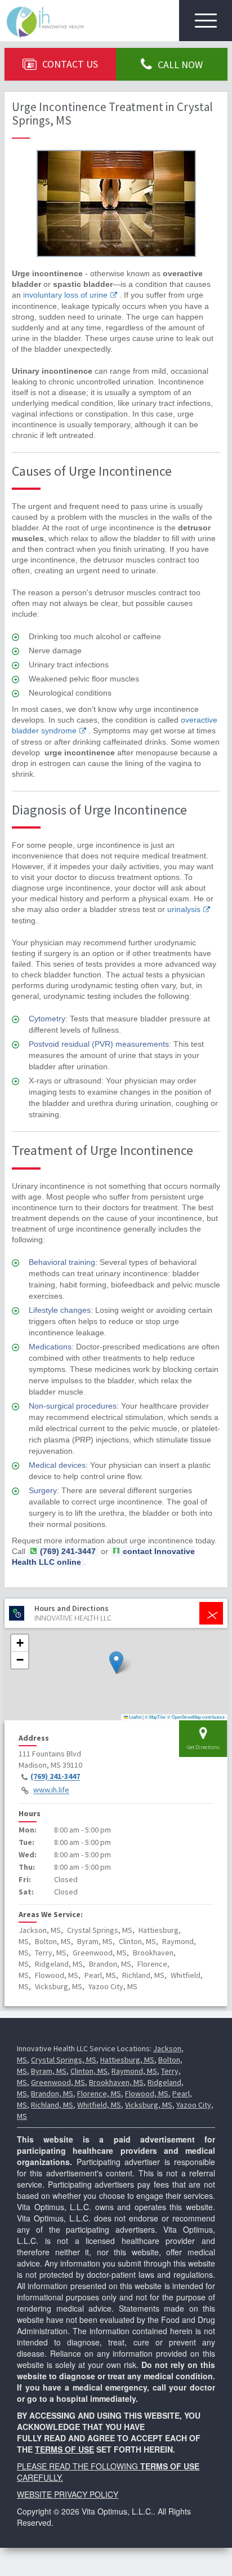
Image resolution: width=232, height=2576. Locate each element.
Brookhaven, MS (116, 2082)
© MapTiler (155, 1717)
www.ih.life (51, 1790)
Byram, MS (49, 2071)
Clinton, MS (89, 2071)
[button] (116, 1663)
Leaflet (135, 1717)
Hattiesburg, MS (127, 2060)
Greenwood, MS (58, 2082)
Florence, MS (99, 2093)
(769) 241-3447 (55, 1777)
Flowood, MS (147, 2093)
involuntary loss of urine (65, 295)
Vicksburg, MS (149, 2105)
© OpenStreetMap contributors (196, 1717)
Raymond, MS (134, 2071)
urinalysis (184, 909)
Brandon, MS (52, 2093)
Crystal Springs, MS (64, 2060)
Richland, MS (52, 2105)
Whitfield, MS (99, 2105)
